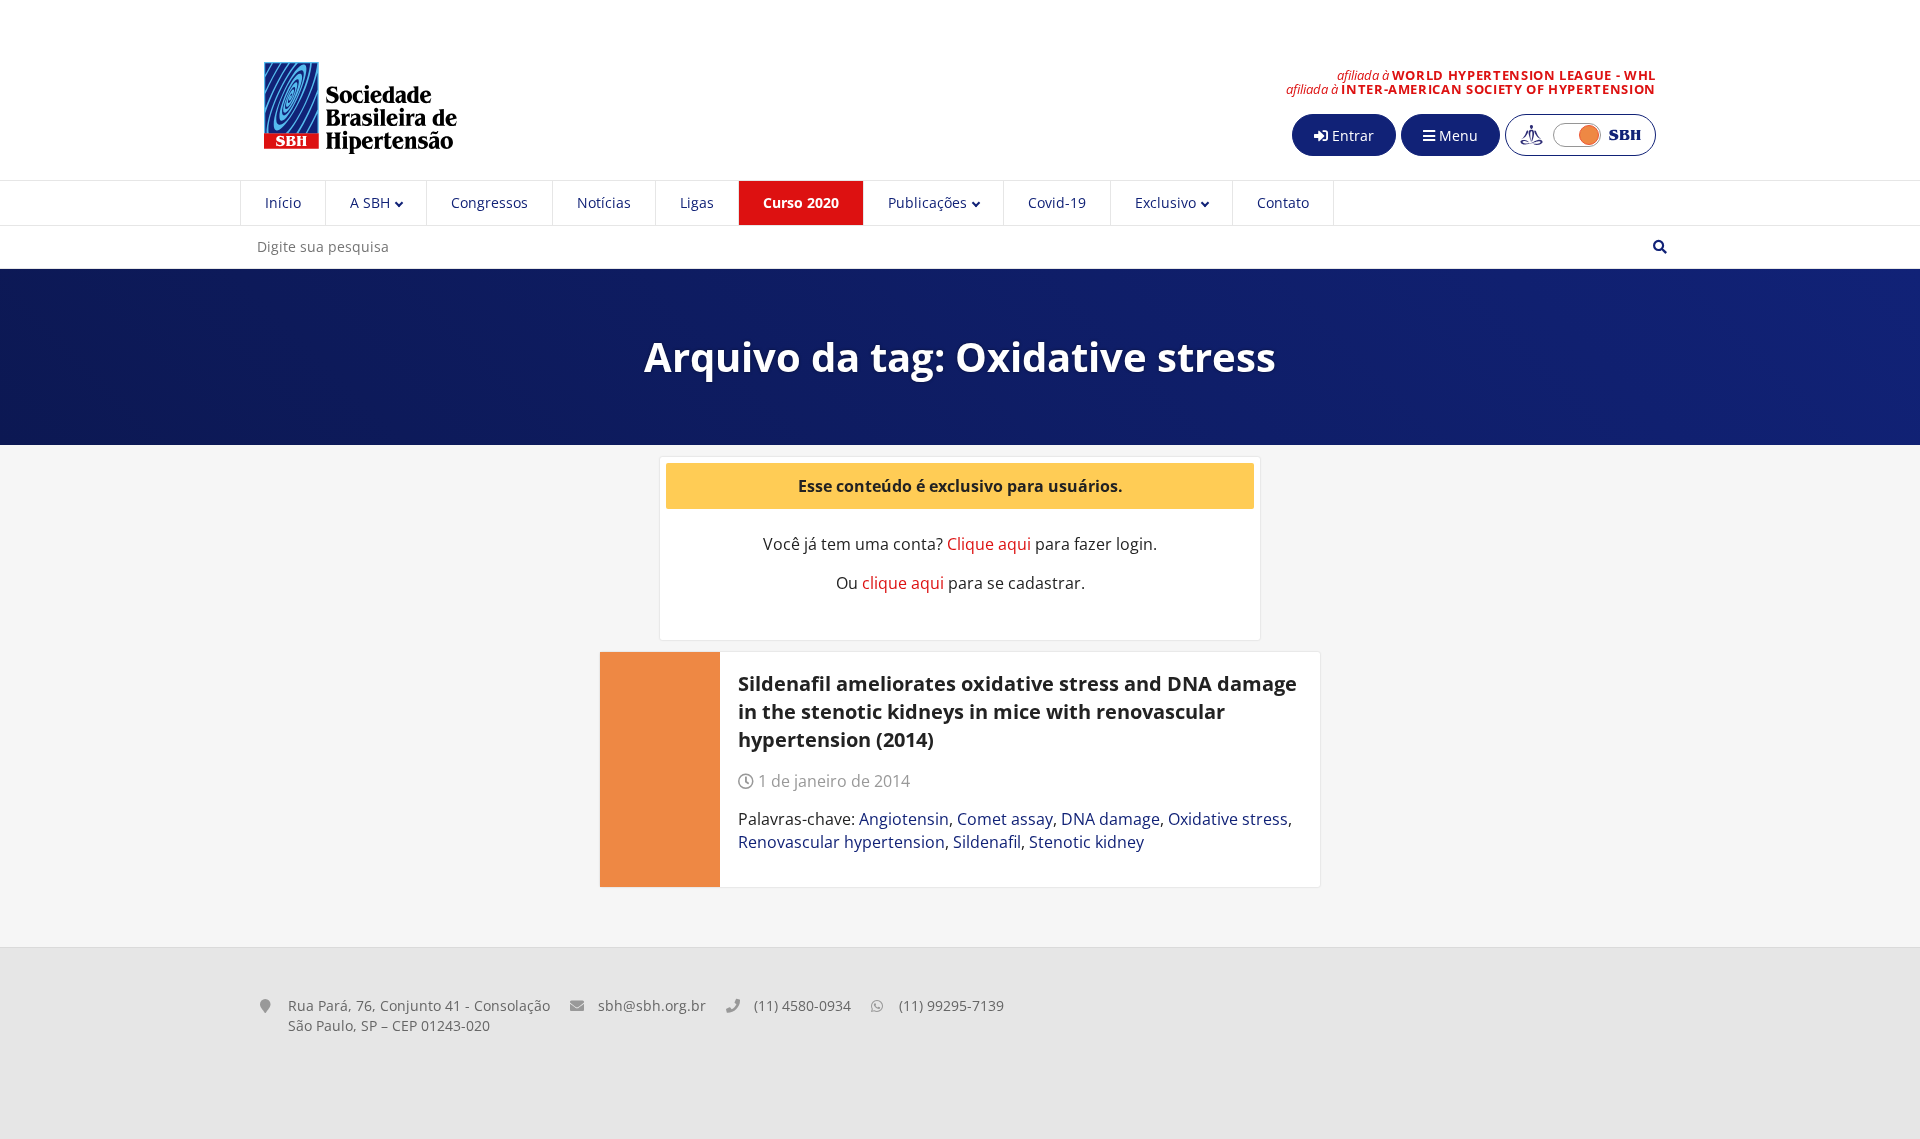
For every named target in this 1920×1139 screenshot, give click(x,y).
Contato (1283, 202)
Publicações (927, 202)
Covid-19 (1057, 202)
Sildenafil (987, 842)
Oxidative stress (1228, 819)
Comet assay (1005, 819)
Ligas (697, 202)
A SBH (370, 202)
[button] (1660, 247)
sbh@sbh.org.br (652, 1005)
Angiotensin (904, 819)
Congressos (489, 202)
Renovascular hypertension (841, 842)
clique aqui (903, 583)
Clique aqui (989, 544)
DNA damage (1110, 819)
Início (283, 202)
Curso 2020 (801, 202)
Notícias (604, 202)
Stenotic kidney (1086, 842)
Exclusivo (1165, 202)
